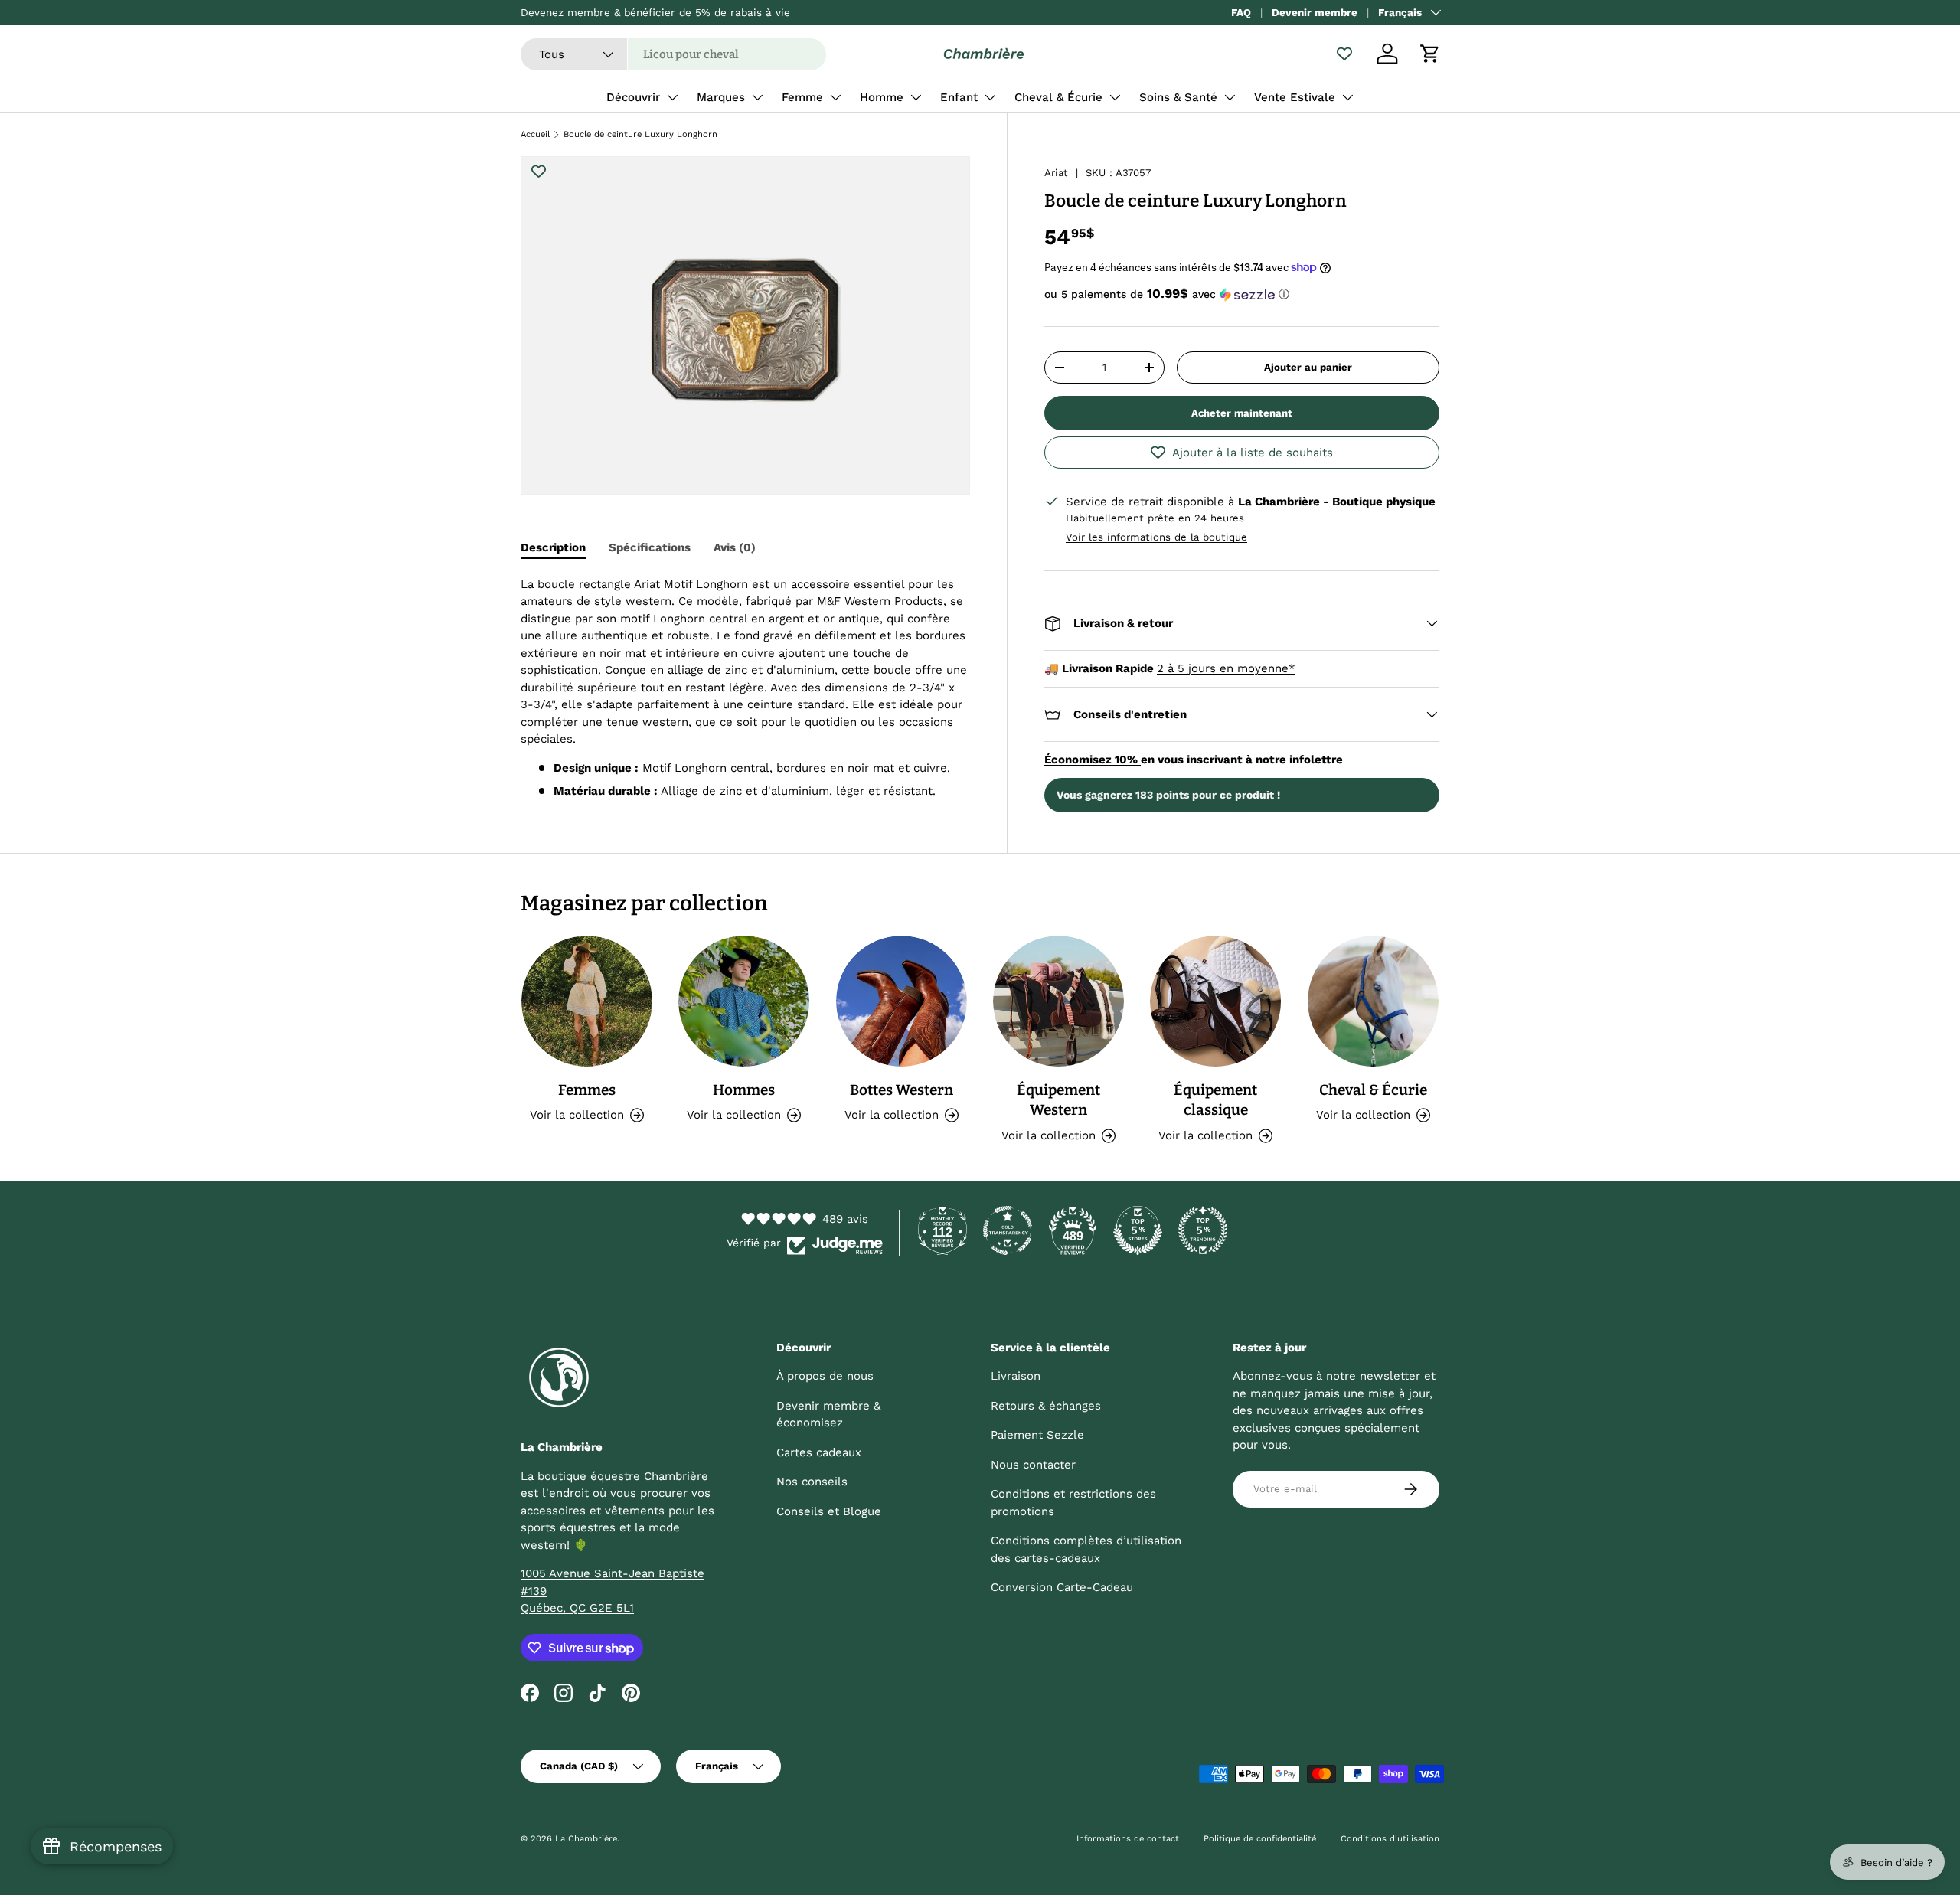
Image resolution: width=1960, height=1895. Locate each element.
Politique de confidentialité (1260, 1839)
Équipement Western (1058, 1100)
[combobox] (673, 54)
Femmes (587, 1090)
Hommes (744, 1090)
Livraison (1016, 1376)
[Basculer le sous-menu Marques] (757, 97)
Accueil (535, 134)
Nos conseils (812, 1482)
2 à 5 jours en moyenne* (1226, 668)
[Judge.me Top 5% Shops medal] (1138, 1230)
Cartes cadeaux (819, 1452)
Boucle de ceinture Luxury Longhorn (640, 134)
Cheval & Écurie (1058, 97)
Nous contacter (1033, 1465)
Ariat (1056, 173)
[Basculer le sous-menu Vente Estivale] (1347, 97)
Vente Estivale (1295, 97)
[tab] (553, 547)
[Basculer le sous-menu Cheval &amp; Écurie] (1115, 97)
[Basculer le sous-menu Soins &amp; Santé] (1230, 97)
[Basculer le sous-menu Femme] (835, 97)
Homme (882, 97)
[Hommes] (744, 1001)
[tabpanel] (745, 688)
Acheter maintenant (1242, 413)
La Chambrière (586, 1839)
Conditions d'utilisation (1390, 1839)
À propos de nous (825, 1376)
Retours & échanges (1046, 1406)
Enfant (959, 97)
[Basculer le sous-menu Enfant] (990, 97)
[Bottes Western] (902, 1001)
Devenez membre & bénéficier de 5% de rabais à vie (655, 12)
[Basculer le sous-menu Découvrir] (672, 97)
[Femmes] (587, 1001)
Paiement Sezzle (1037, 1435)
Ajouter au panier (1308, 367)
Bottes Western (902, 1090)
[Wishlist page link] (1344, 54)
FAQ (1241, 12)
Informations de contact (1128, 1839)
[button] (1430, 54)
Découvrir (633, 97)
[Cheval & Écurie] (1373, 1001)
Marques (721, 97)
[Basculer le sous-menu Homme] (916, 97)
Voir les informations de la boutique (1156, 537)
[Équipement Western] (1058, 1001)
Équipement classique (1215, 1100)
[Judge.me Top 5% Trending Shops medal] (1203, 1230)
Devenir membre (1315, 12)
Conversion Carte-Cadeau (1062, 1587)
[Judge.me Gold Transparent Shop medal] (1008, 1230)
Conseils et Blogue (829, 1511)
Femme (802, 97)
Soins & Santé (1178, 97)
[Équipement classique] (1215, 1001)
